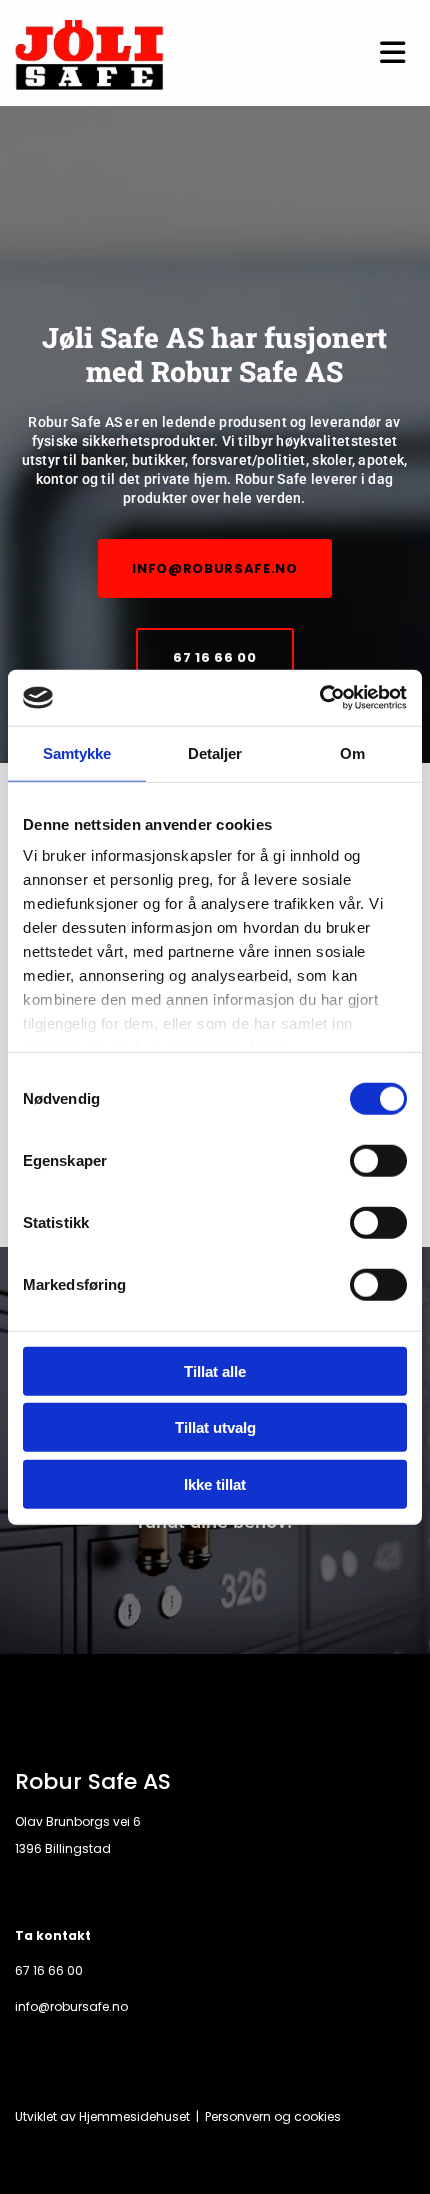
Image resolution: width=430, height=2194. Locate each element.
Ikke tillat (215, 1483)
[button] (214, 569)
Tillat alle (215, 1370)
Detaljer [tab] (215, 752)
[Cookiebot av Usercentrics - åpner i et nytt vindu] (319, 698)
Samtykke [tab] (77, 752)
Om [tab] (352, 752)
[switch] (378, 1160)
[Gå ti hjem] (89, 55)
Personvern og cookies (273, 2116)
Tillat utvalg (215, 1427)
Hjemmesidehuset (134, 2116)
